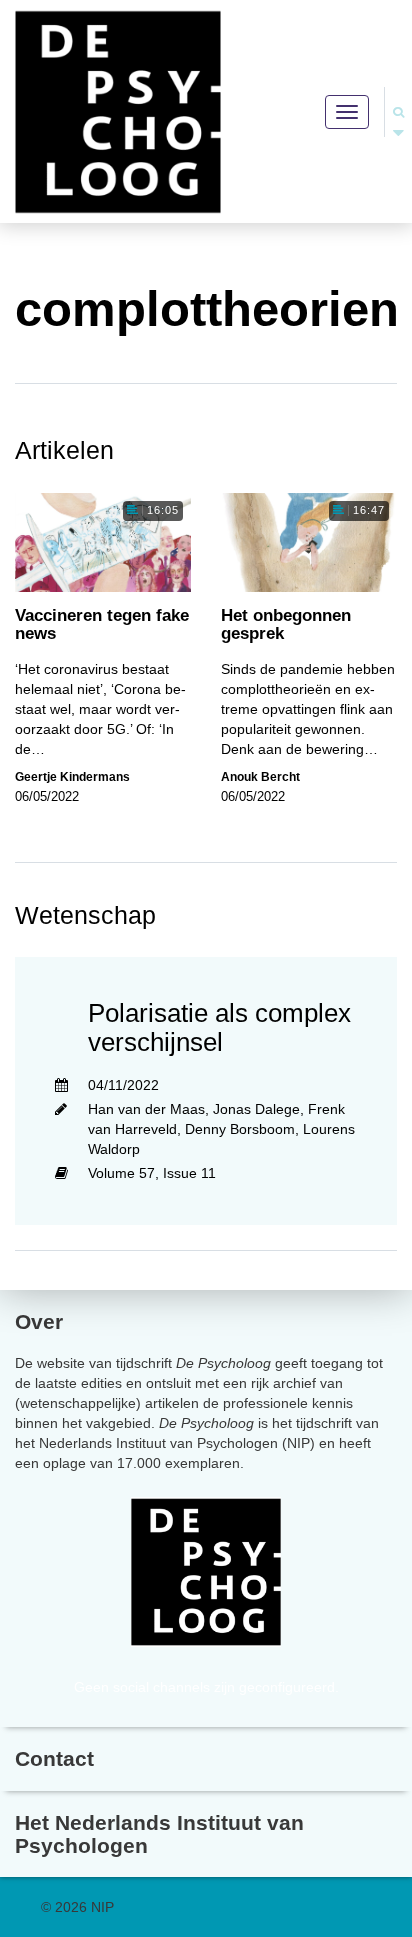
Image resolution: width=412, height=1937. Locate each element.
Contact (54, 1758)
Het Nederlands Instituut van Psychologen (159, 1834)
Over (39, 1321)
